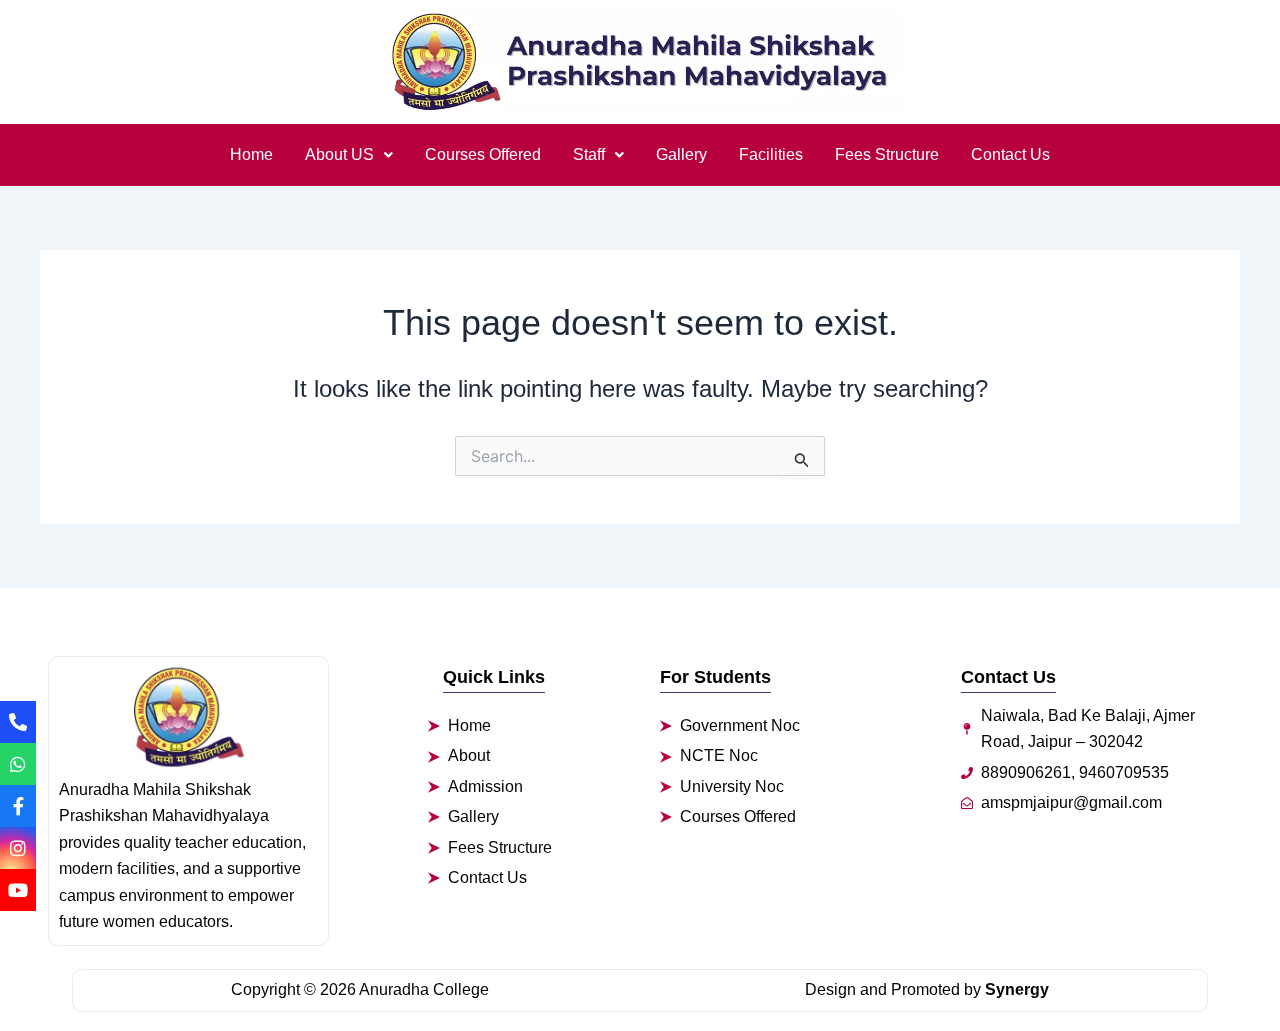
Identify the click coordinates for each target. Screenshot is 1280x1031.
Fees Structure (887, 154)
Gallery (681, 154)
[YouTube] (18, 890)
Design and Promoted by (927, 989)
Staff (589, 154)
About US (339, 154)
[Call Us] (18, 722)
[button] (349, 155)
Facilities (771, 154)
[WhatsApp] (18, 764)
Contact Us (1010, 154)
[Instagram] (18, 848)
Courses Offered (483, 154)
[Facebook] (18, 806)
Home (251, 154)
